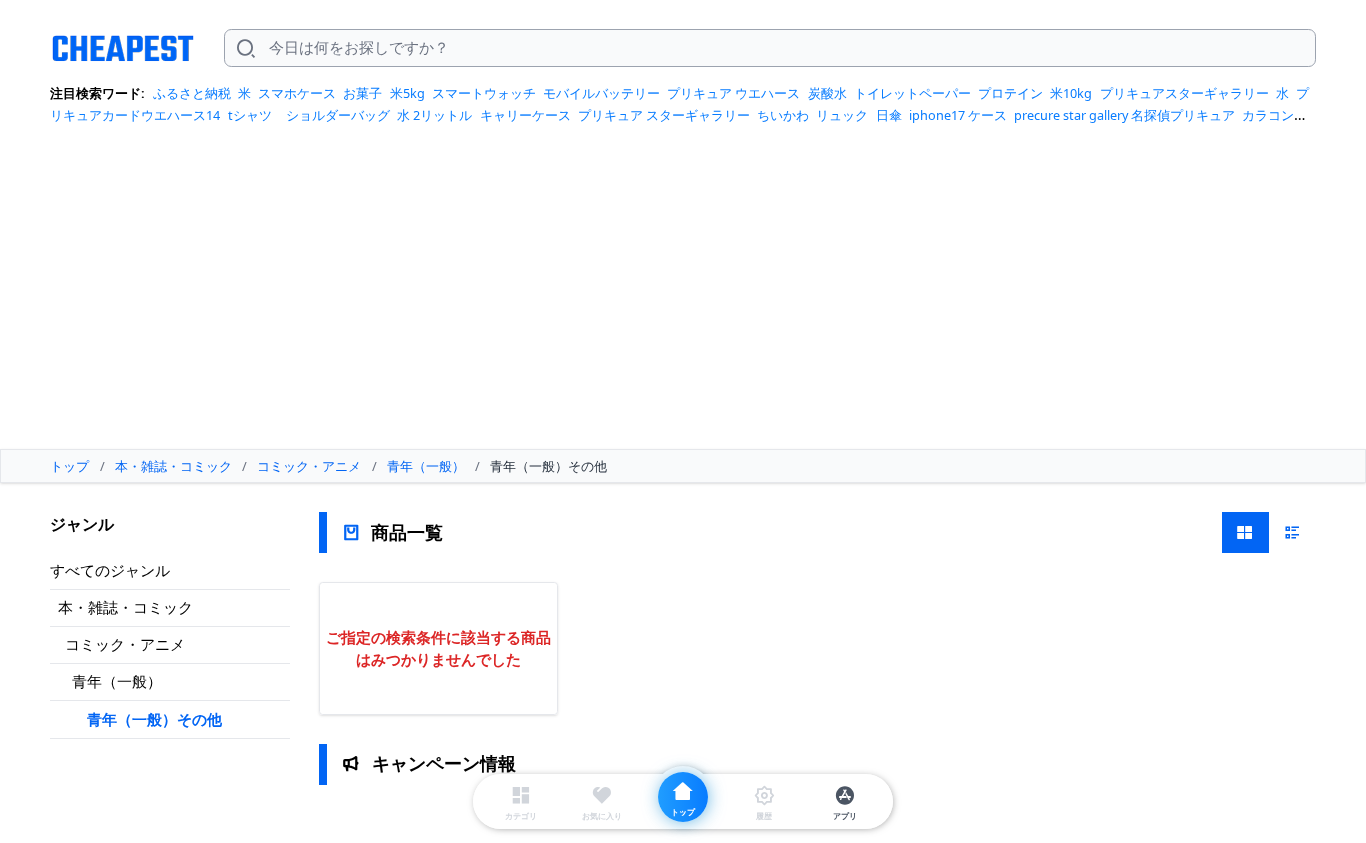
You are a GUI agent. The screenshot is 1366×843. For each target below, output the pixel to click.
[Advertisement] (683, 294)
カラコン (1268, 115)
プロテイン (1010, 93)
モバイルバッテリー (601, 93)
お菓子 (362, 93)
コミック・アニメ (125, 644)
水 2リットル (434, 115)
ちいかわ (783, 115)
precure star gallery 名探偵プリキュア (1124, 115)
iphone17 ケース (958, 115)
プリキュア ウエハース (733, 93)
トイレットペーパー (912, 93)
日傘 (889, 115)
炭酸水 (827, 93)
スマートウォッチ (484, 93)
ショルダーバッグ (338, 115)
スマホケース (297, 93)
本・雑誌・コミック (125, 607)
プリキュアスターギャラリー (1184, 93)
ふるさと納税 (192, 93)
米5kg (407, 93)
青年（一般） (117, 681)
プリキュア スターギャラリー (664, 115)
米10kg (1071, 93)
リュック (842, 115)
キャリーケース (525, 115)
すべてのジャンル (110, 570)
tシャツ (250, 115)
